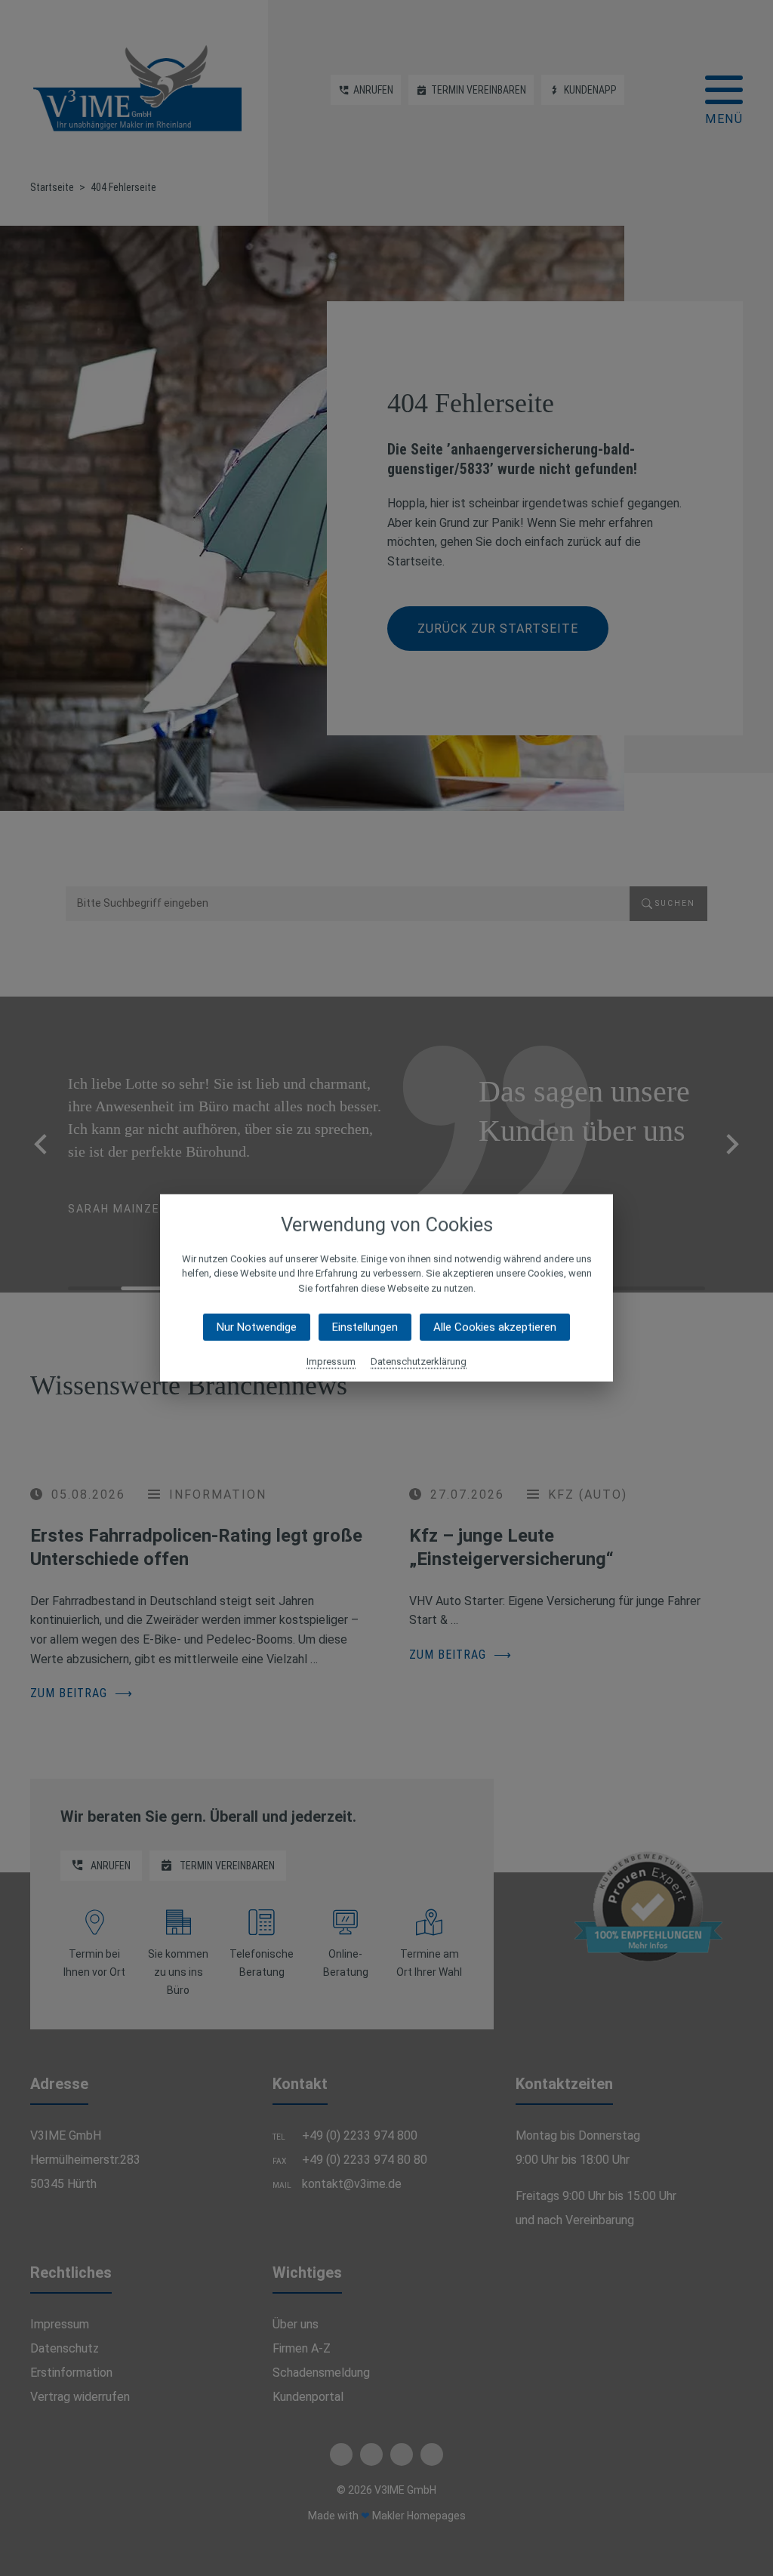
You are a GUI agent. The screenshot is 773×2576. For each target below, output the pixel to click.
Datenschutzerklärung (419, 1362)
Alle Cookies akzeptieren (495, 1327)
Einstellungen (365, 1327)
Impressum (331, 1362)
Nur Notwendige (257, 1327)
